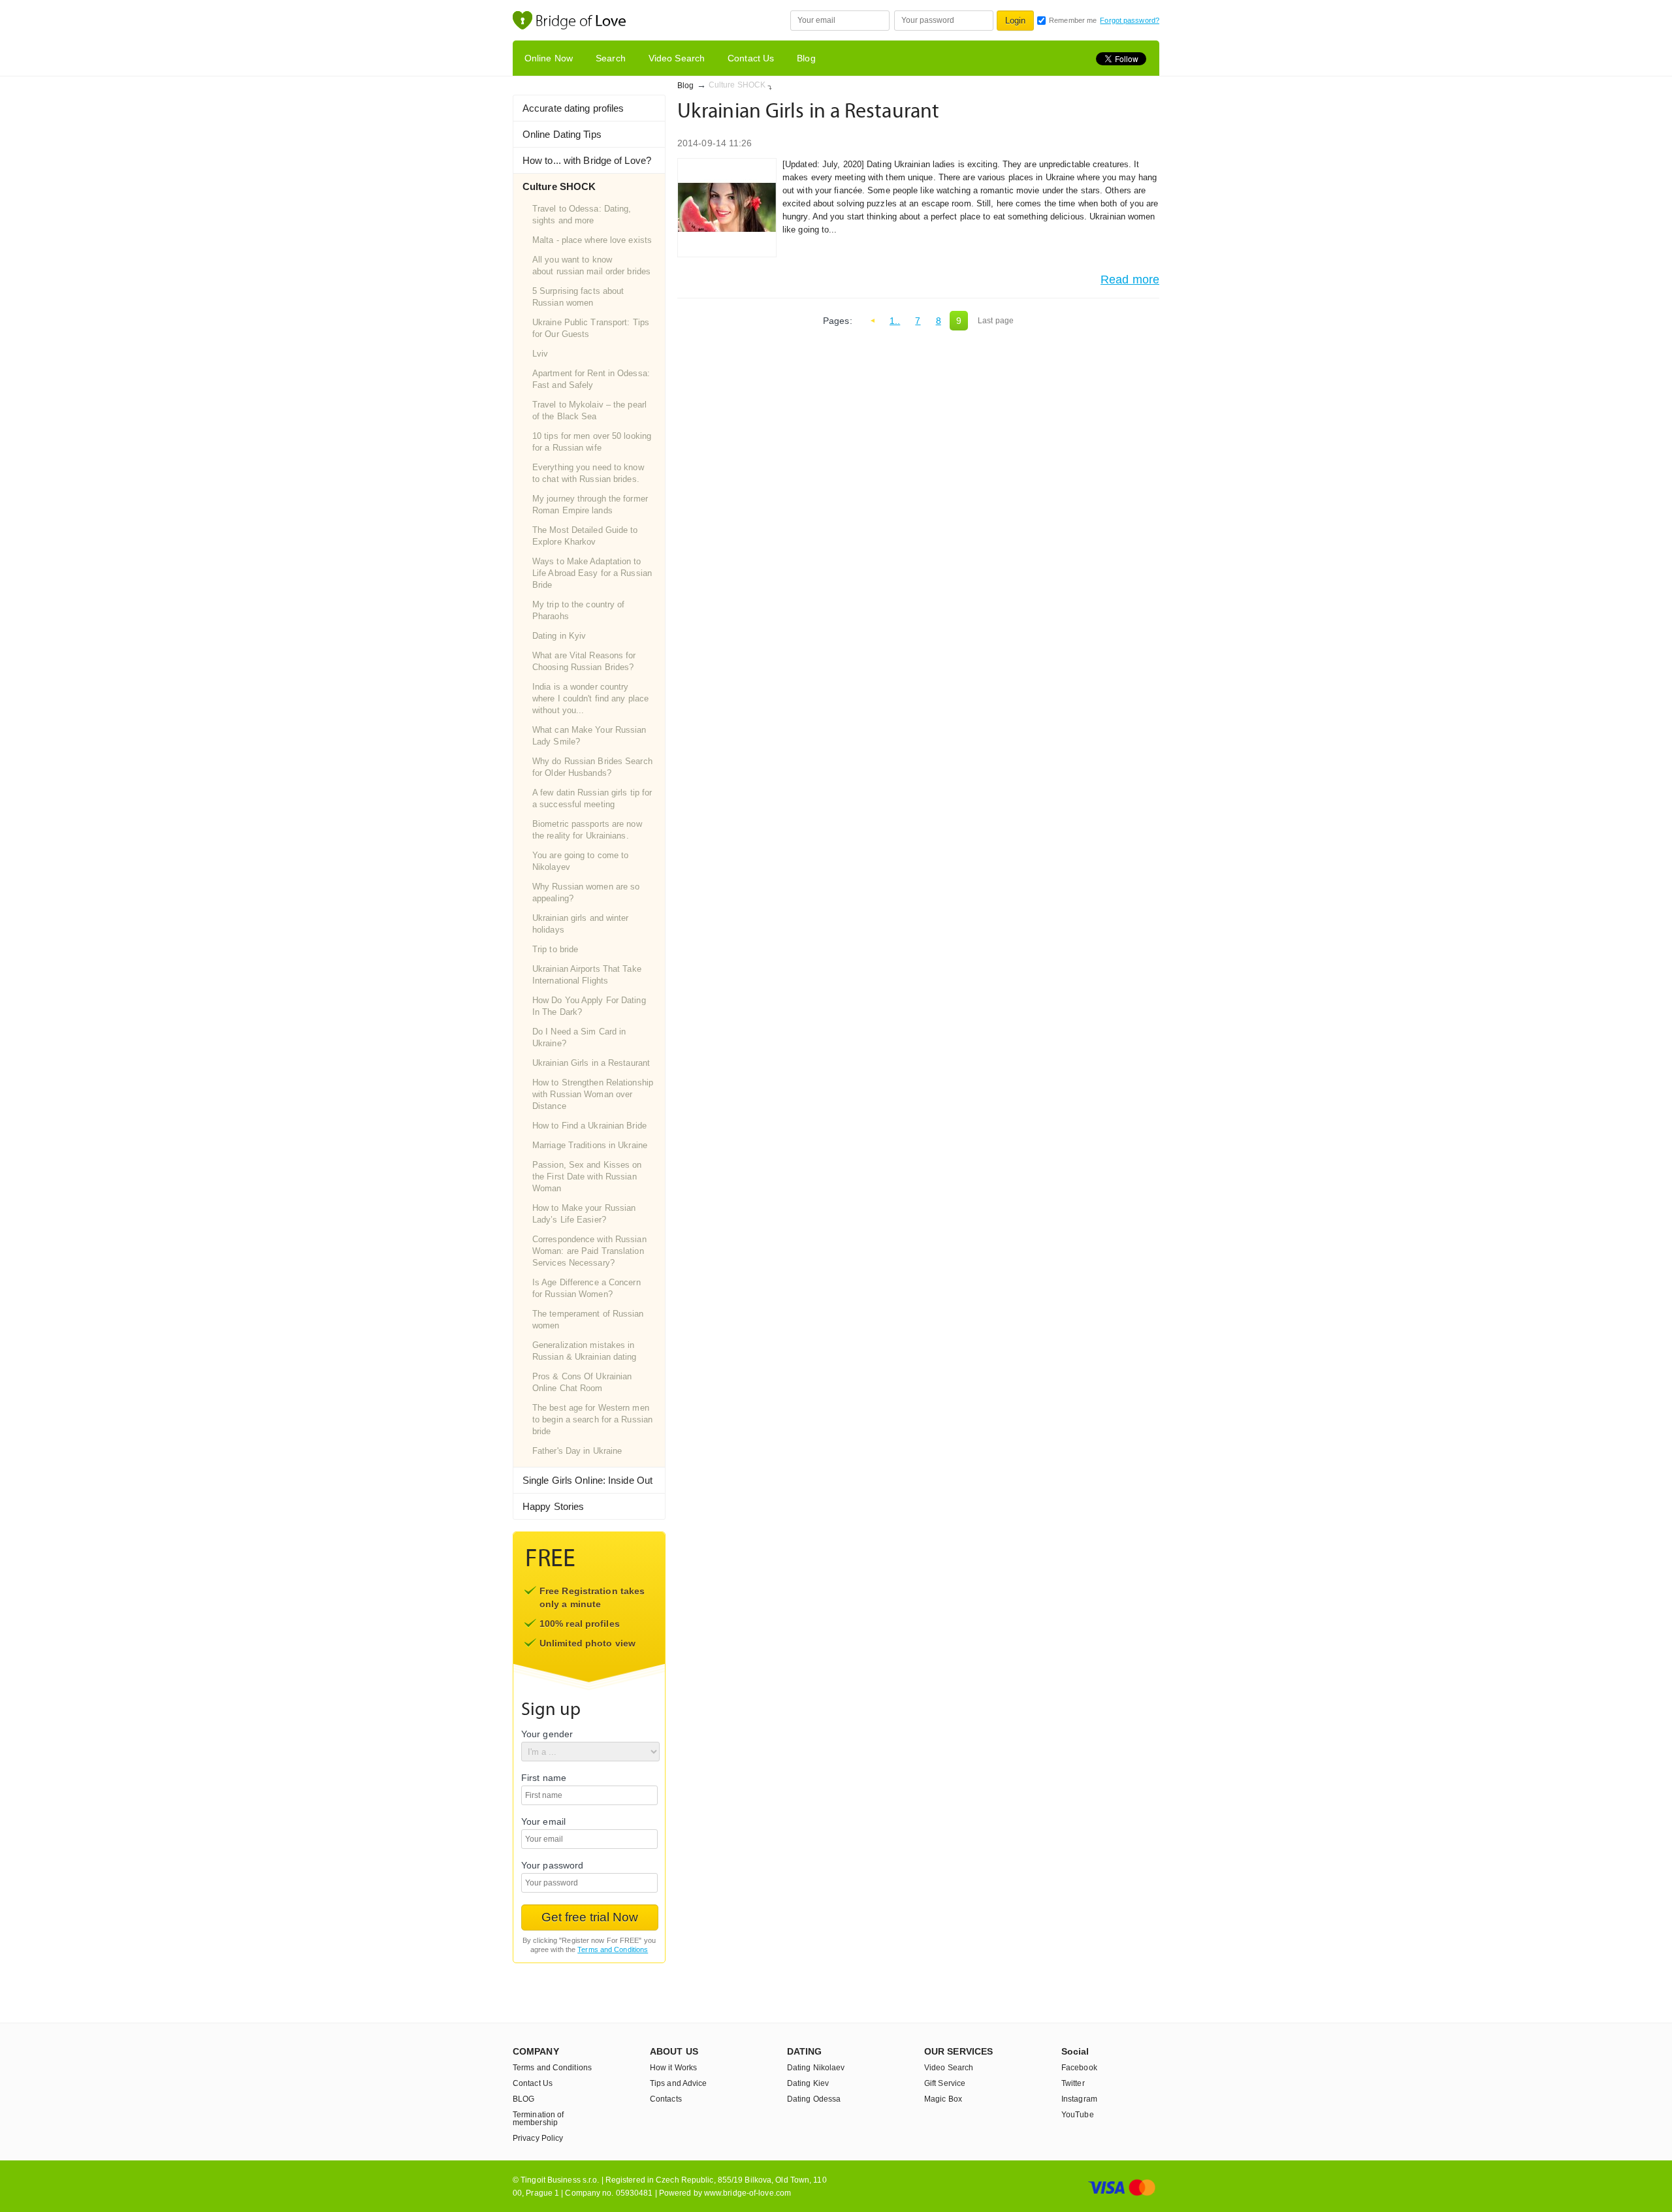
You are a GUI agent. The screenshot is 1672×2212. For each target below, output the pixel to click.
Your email (543, 1822)
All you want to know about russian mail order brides (591, 265)
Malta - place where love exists (592, 240)
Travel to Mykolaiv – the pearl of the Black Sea (589, 410)
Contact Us (751, 58)
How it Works (673, 2068)
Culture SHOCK (559, 186)
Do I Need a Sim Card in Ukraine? (579, 1037)
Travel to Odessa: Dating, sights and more (582, 215)
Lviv (540, 354)
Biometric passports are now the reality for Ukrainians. (587, 830)
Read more (1130, 280)
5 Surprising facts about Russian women (578, 297)
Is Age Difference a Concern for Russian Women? (587, 1288)
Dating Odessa (814, 2099)
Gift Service (945, 2083)
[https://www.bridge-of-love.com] (583, 22)
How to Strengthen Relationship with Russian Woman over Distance (593, 1094)
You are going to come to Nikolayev (580, 861)
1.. (895, 321)
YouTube (1078, 2115)
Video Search (677, 58)
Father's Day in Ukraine (577, 1451)
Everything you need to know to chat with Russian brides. (588, 473)
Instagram (1079, 2099)
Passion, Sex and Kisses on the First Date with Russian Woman (587, 1177)
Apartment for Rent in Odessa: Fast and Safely (591, 379)
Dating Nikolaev (816, 2068)
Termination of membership (538, 2119)
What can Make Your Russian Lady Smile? (589, 736)
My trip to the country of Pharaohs (579, 610)
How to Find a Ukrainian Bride (589, 1126)
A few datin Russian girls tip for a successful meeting (592, 798)
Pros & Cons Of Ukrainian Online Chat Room (582, 1382)
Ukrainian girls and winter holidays (581, 924)
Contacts (666, 2099)
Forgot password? (1130, 20)
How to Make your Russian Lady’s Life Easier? (584, 1214)
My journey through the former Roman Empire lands (590, 505)
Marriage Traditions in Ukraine (590, 1145)
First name (544, 1778)
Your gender (547, 1734)
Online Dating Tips (562, 134)
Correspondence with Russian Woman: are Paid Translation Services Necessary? (589, 1251)
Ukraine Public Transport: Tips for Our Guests (591, 328)
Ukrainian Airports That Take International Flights (587, 975)
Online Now (549, 58)
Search (611, 58)
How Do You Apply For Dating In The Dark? (589, 1006)
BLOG (523, 2099)
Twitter (1073, 2083)
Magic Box (943, 2099)
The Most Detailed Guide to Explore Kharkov (585, 536)
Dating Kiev (808, 2083)
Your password (552, 1866)
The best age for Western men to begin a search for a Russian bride (592, 1419)
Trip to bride (555, 949)
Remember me (1073, 20)
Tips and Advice (679, 2083)
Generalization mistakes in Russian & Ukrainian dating (585, 1351)
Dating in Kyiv (559, 636)
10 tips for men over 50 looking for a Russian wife (592, 442)
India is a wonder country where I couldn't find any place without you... (590, 698)
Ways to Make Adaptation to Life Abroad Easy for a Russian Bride (592, 573)
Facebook (1079, 2068)
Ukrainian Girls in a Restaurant (591, 1063)
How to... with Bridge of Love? (587, 160)
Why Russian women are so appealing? (586, 892)
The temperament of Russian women (588, 1320)
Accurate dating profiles (573, 108)
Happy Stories (553, 1506)
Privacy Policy (538, 2138)
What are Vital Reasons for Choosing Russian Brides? (584, 661)
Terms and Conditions (613, 1949)
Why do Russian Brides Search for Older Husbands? (592, 767)
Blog (806, 58)
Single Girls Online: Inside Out (587, 1480)
